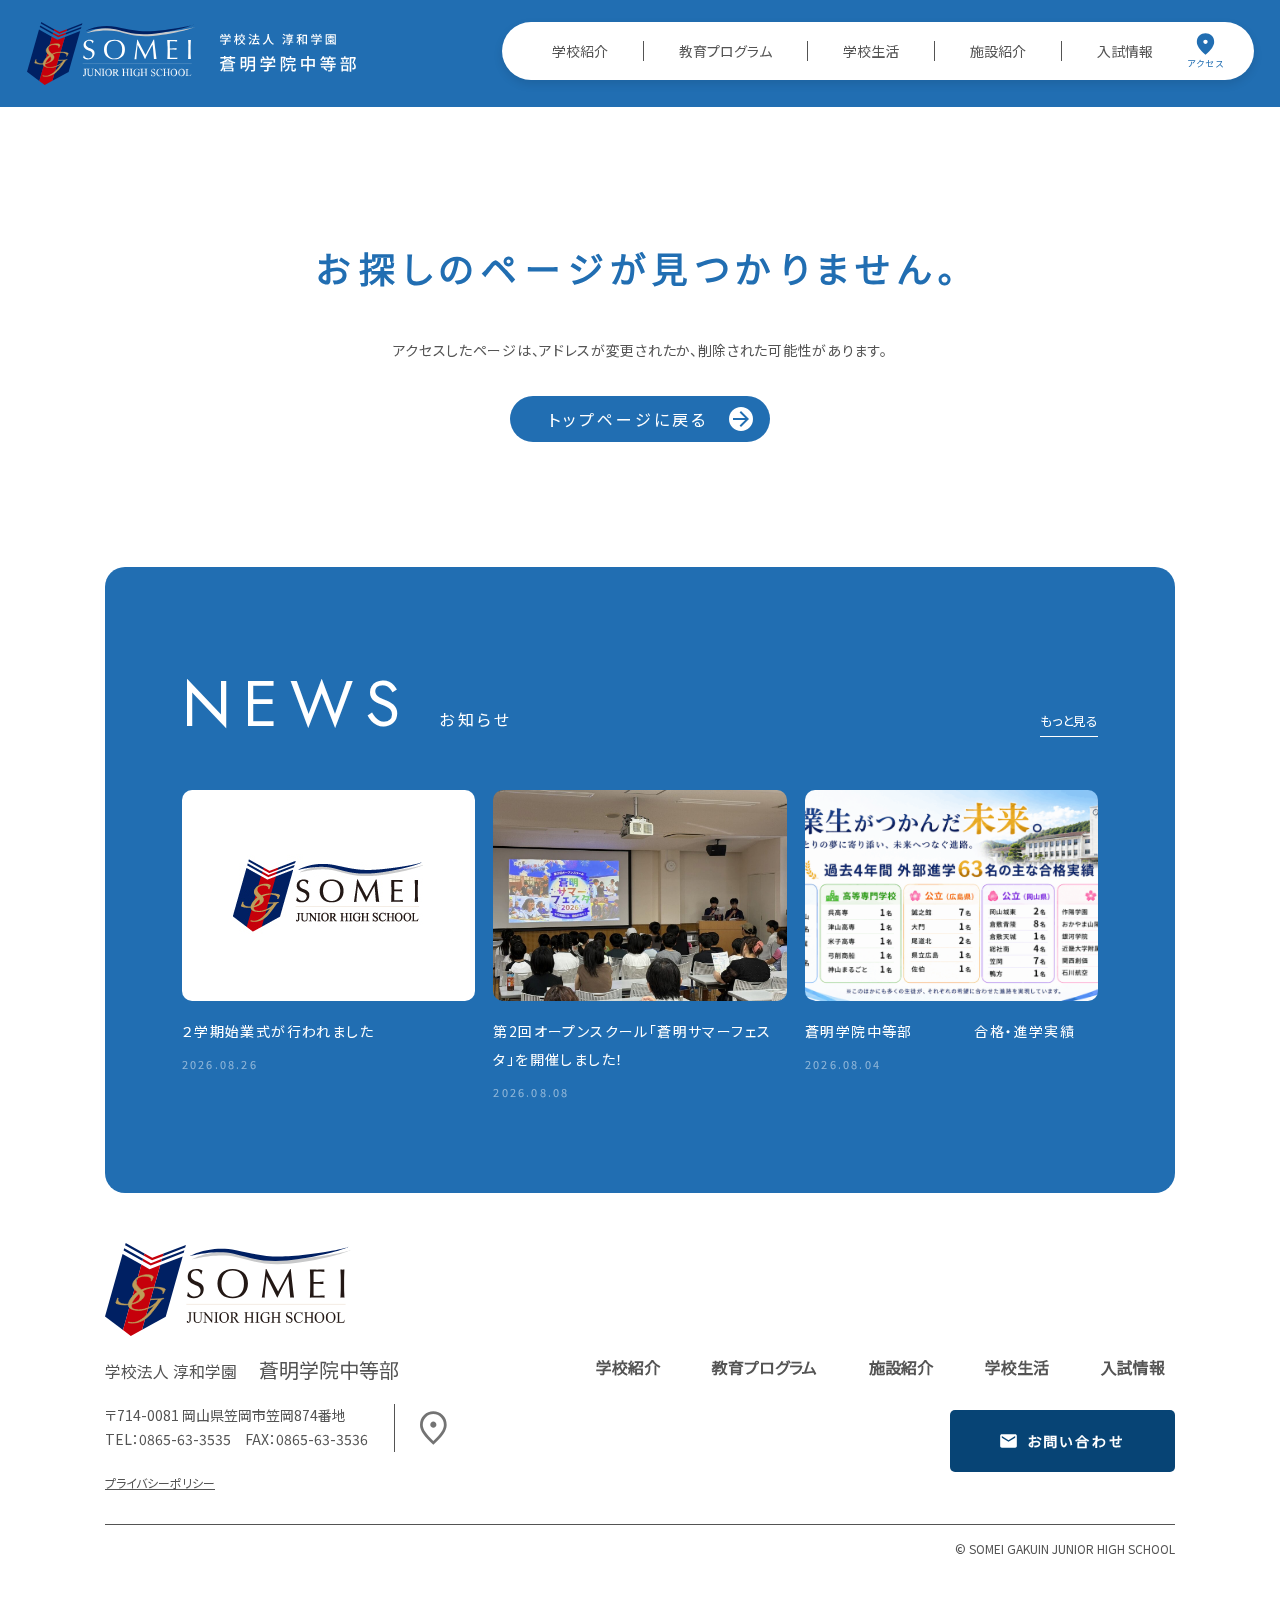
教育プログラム (725, 51)
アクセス (1205, 63)
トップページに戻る (628, 419)
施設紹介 (998, 51)
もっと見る (1069, 722)
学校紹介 (580, 51)
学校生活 (871, 51)
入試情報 (1125, 51)
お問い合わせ (1076, 1441)
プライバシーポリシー (160, 1482)
